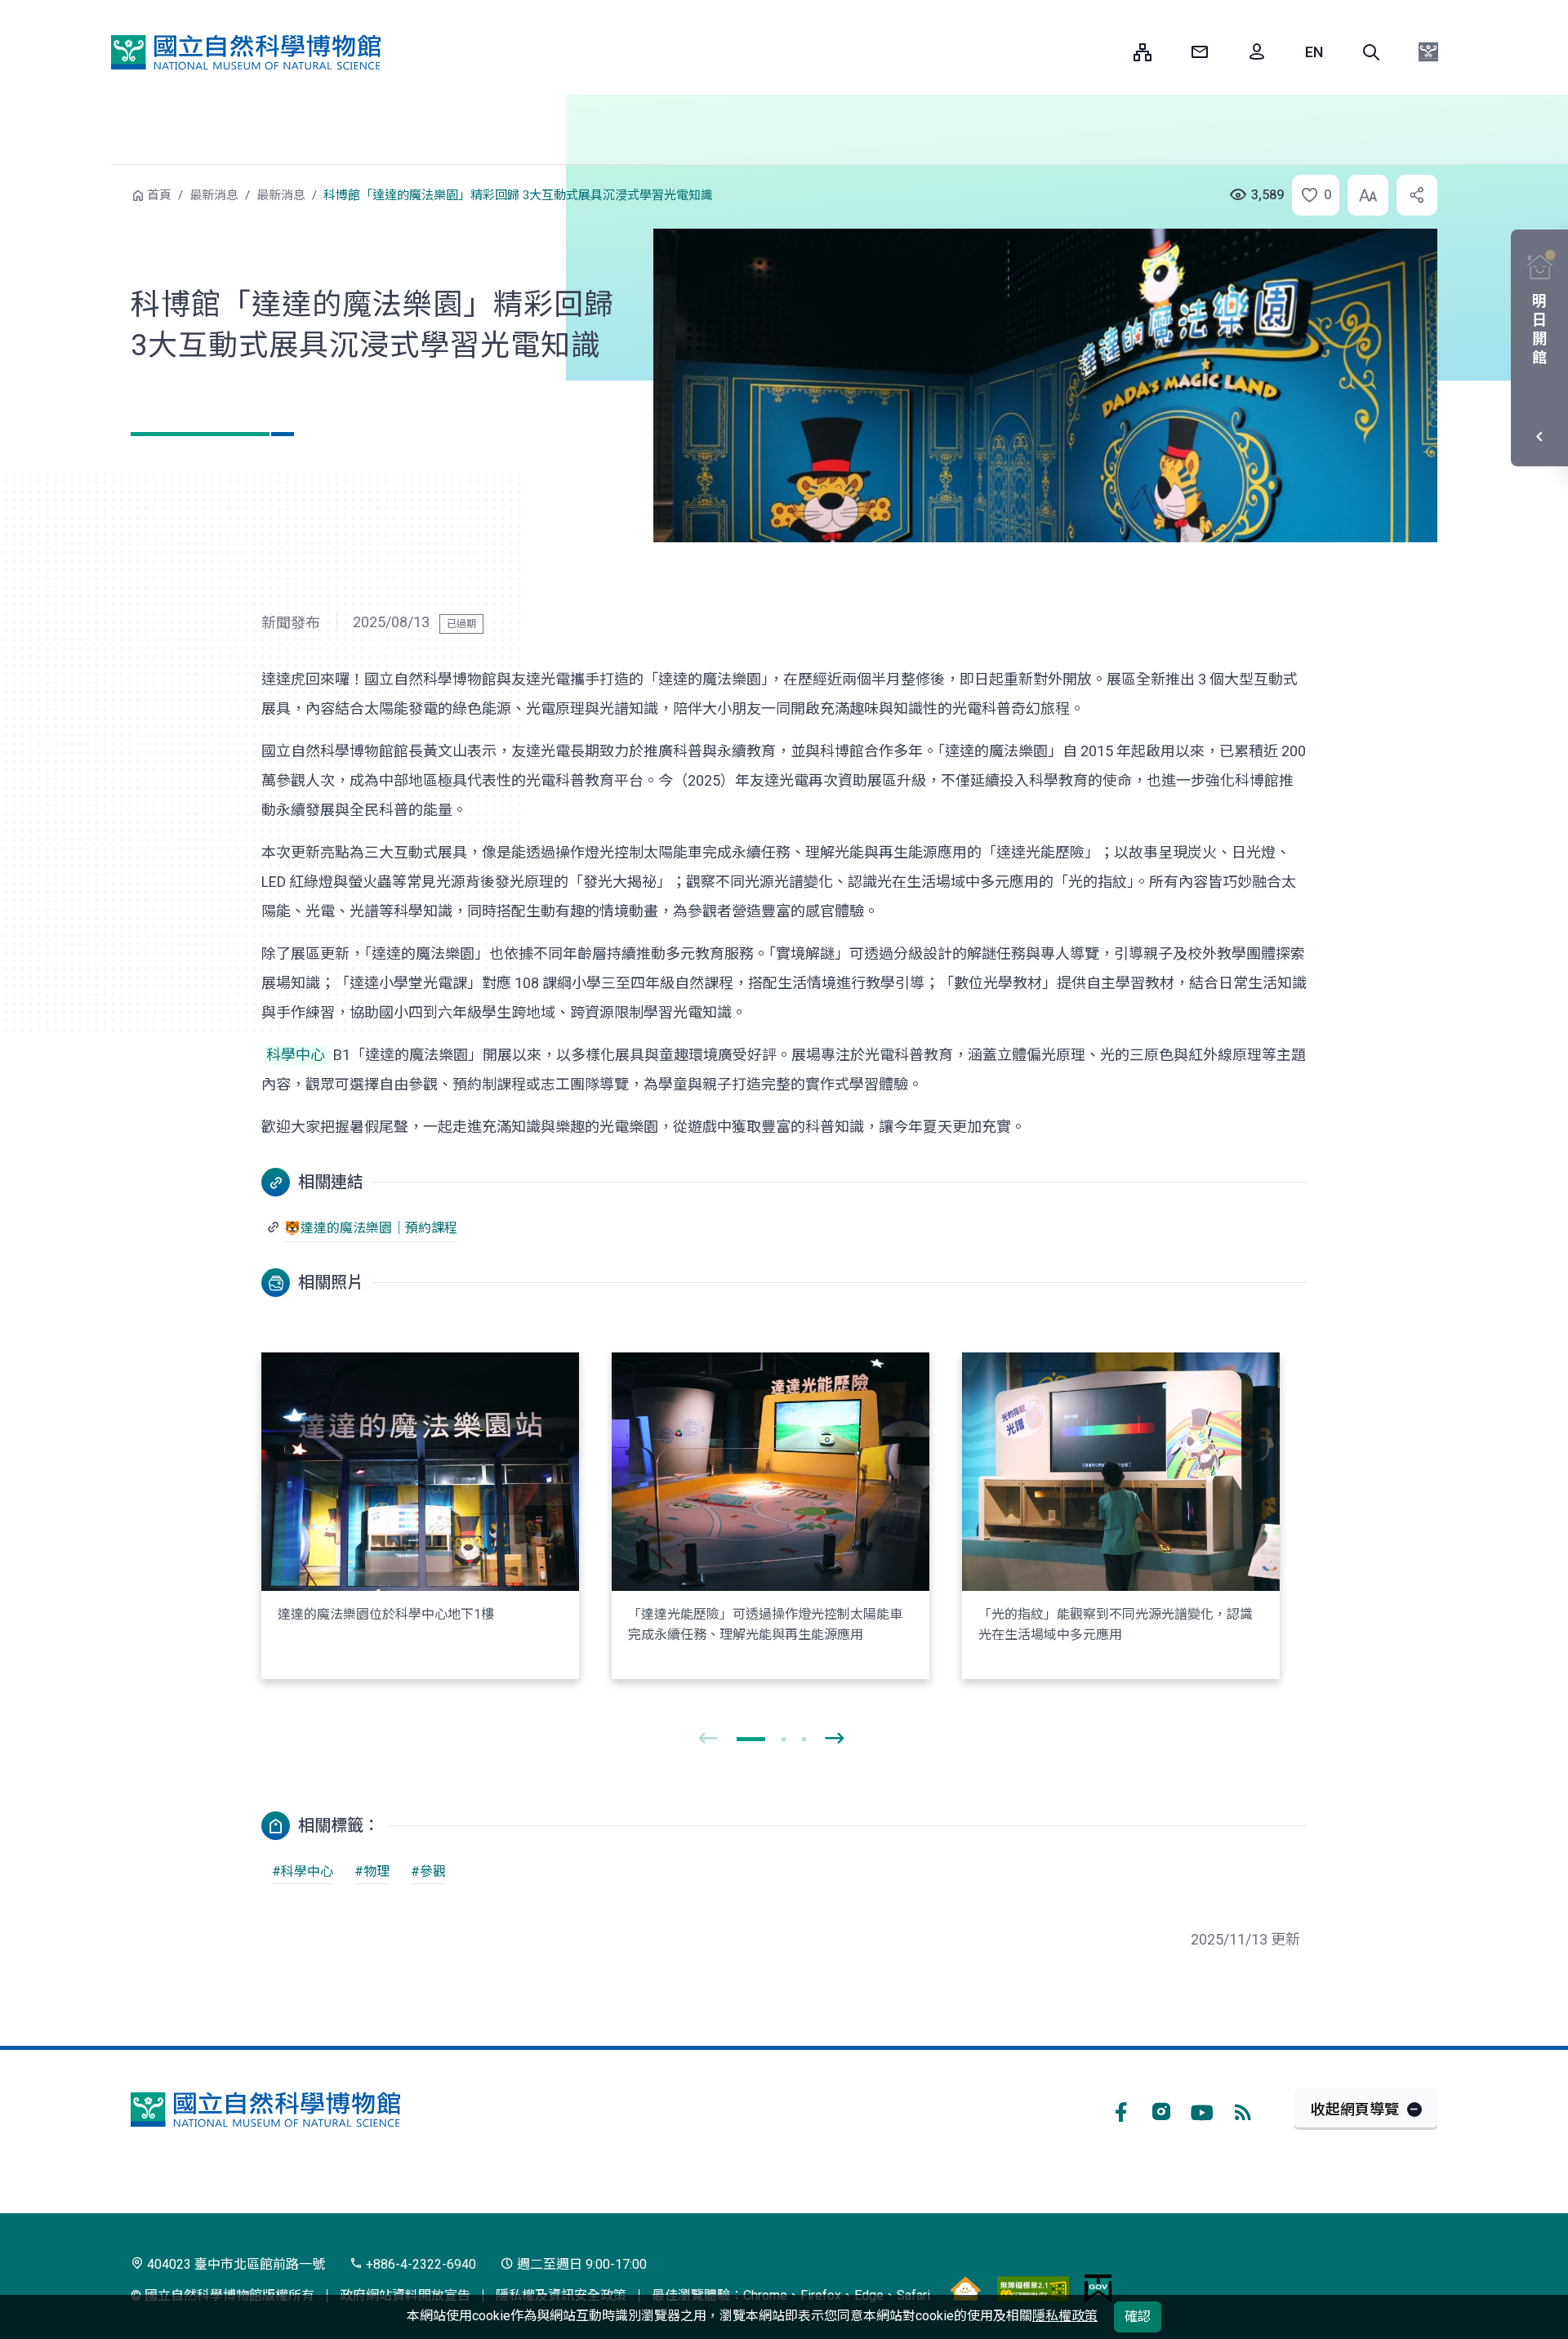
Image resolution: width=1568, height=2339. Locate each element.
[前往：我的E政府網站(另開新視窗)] (1098, 2288)
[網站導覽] (1143, 52)
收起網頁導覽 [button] (1355, 2109)
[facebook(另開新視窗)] (1120, 2110)
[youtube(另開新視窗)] (1202, 2110)
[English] (1314, 52)
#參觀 (428, 1871)
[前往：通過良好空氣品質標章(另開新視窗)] (965, 2288)
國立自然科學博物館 (246, 52)
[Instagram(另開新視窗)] (1161, 2110)
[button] (1371, 52)
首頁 (159, 195)
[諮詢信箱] (1200, 52)
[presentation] (708, 1739)
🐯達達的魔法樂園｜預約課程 (371, 1228)
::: (1109, 52)
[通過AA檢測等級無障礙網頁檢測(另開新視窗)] (1033, 2288)
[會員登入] (1257, 52)
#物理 (372, 1871)
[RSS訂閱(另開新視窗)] (1243, 2110)
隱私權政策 (1065, 2316)
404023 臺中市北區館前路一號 (234, 2264)
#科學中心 (303, 1871)
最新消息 (214, 195)
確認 (1138, 2317)
